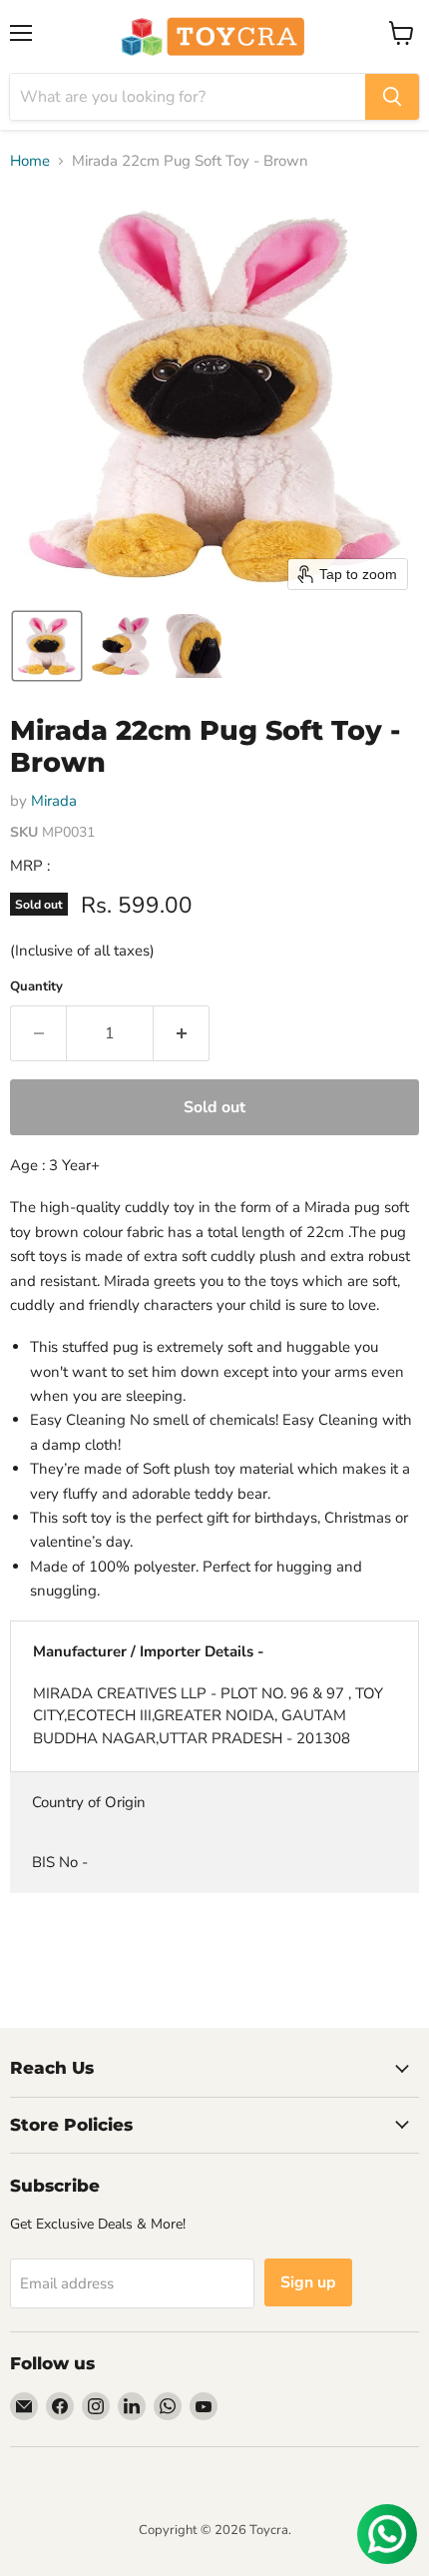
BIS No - (60, 1862)
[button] (47, 646)
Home (30, 161)
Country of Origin (89, 1802)
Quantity (36, 987)
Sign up (308, 2282)
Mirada (54, 801)
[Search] (392, 97)
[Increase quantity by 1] (182, 1033)
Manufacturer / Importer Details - (149, 1651)
